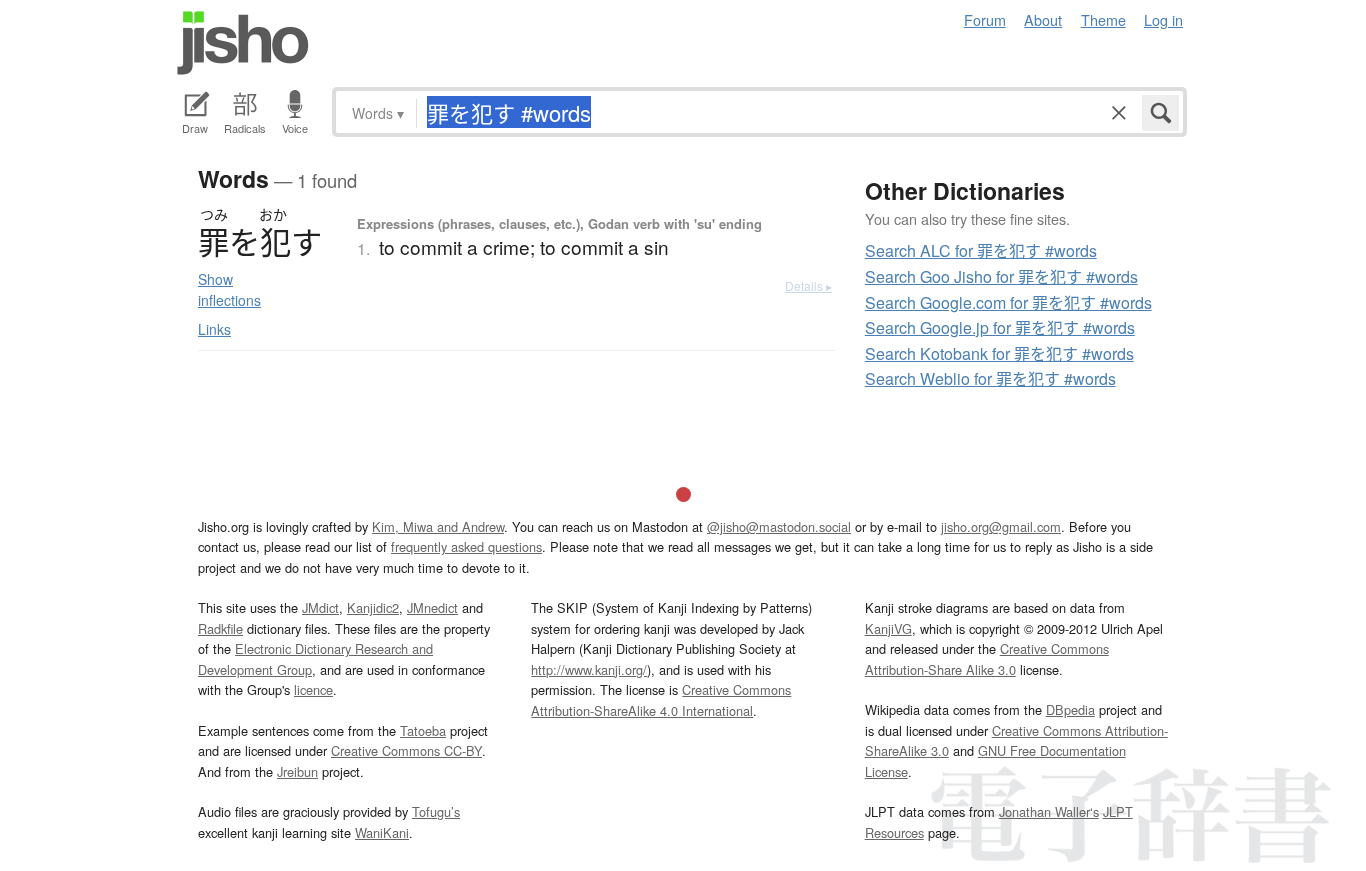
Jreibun (297, 771)
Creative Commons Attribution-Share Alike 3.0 (987, 658)
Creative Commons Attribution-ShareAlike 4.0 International (661, 699)
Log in (1163, 19)
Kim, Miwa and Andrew (438, 526)
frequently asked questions (466, 546)
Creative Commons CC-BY (406, 750)
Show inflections (229, 289)
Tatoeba (423, 730)
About (1043, 19)
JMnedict (432, 607)
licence (313, 689)
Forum (985, 19)
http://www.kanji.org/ (589, 669)
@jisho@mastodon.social (779, 526)
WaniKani (382, 832)
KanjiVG (888, 628)
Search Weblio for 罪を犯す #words (990, 378)
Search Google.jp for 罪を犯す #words (1000, 327)
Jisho (243, 43)
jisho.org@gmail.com (1001, 526)
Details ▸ (808, 285)
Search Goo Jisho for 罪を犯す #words (1001, 276)
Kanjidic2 (373, 607)
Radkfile (220, 628)
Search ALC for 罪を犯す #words (981, 250)
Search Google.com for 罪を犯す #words (1008, 302)
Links (214, 329)
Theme (1103, 19)
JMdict (320, 607)
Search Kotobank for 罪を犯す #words (999, 353)
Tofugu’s (436, 811)
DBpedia (1070, 709)
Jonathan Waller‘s (1049, 811)
